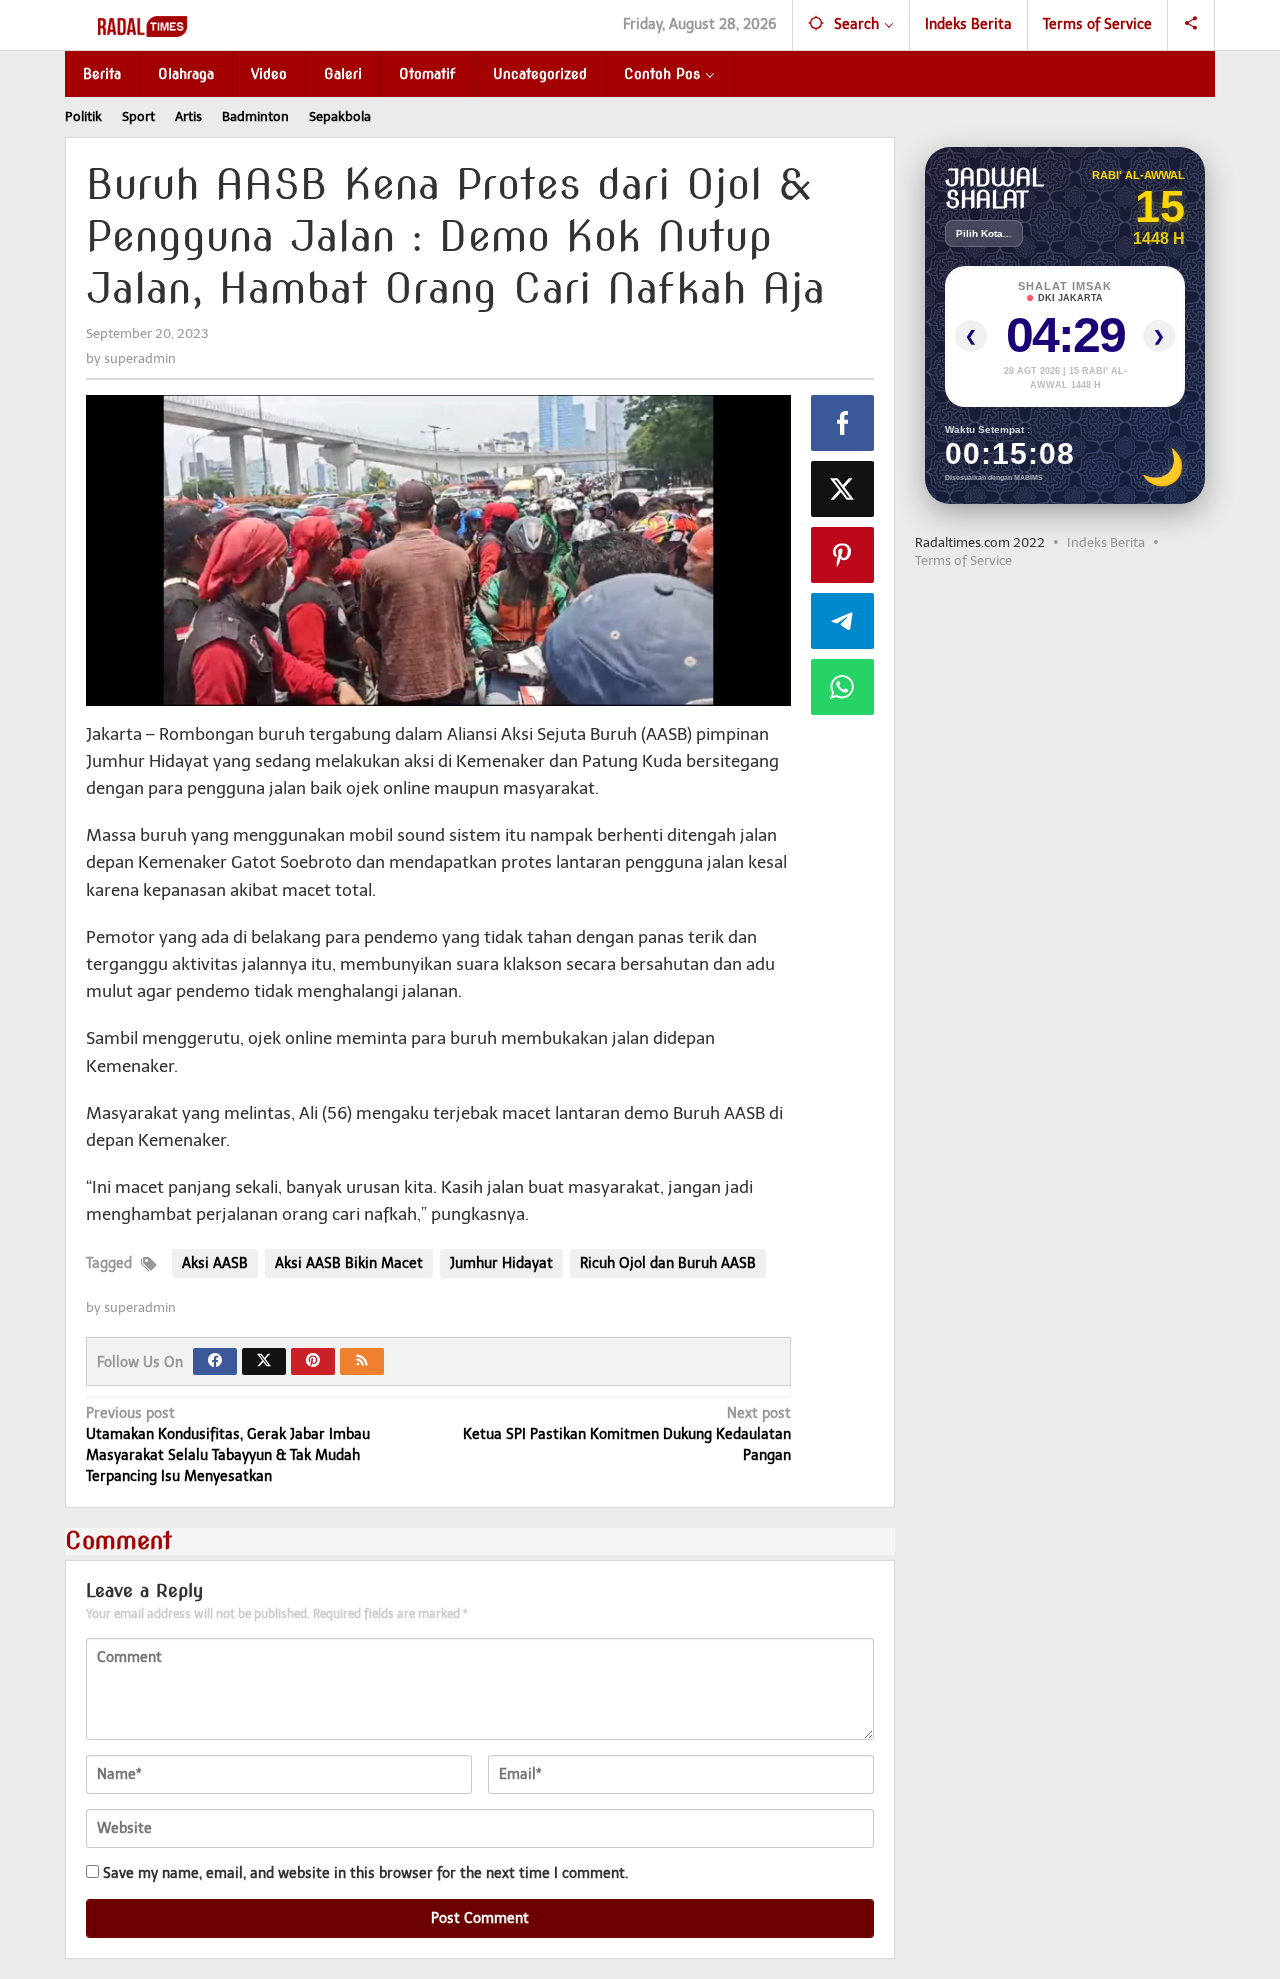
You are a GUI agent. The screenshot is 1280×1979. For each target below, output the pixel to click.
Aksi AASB (215, 1263)
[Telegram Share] (843, 621)
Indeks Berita (1106, 542)
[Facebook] (215, 1361)
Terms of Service (963, 560)
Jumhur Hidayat (501, 1263)
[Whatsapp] (843, 687)
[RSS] (362, 1361)
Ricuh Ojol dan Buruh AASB (668, 1263)
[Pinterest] (313, 1361)
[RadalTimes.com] (144, 25)
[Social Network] (1191, 25)
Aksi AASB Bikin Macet (349, 1263)
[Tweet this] (843, 489)
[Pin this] (843, 555)
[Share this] (843, 423)
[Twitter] (264, 1361)
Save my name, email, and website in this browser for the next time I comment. (365, 1873)
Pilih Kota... (984, 233)
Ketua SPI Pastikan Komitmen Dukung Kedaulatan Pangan (626, 1434)
